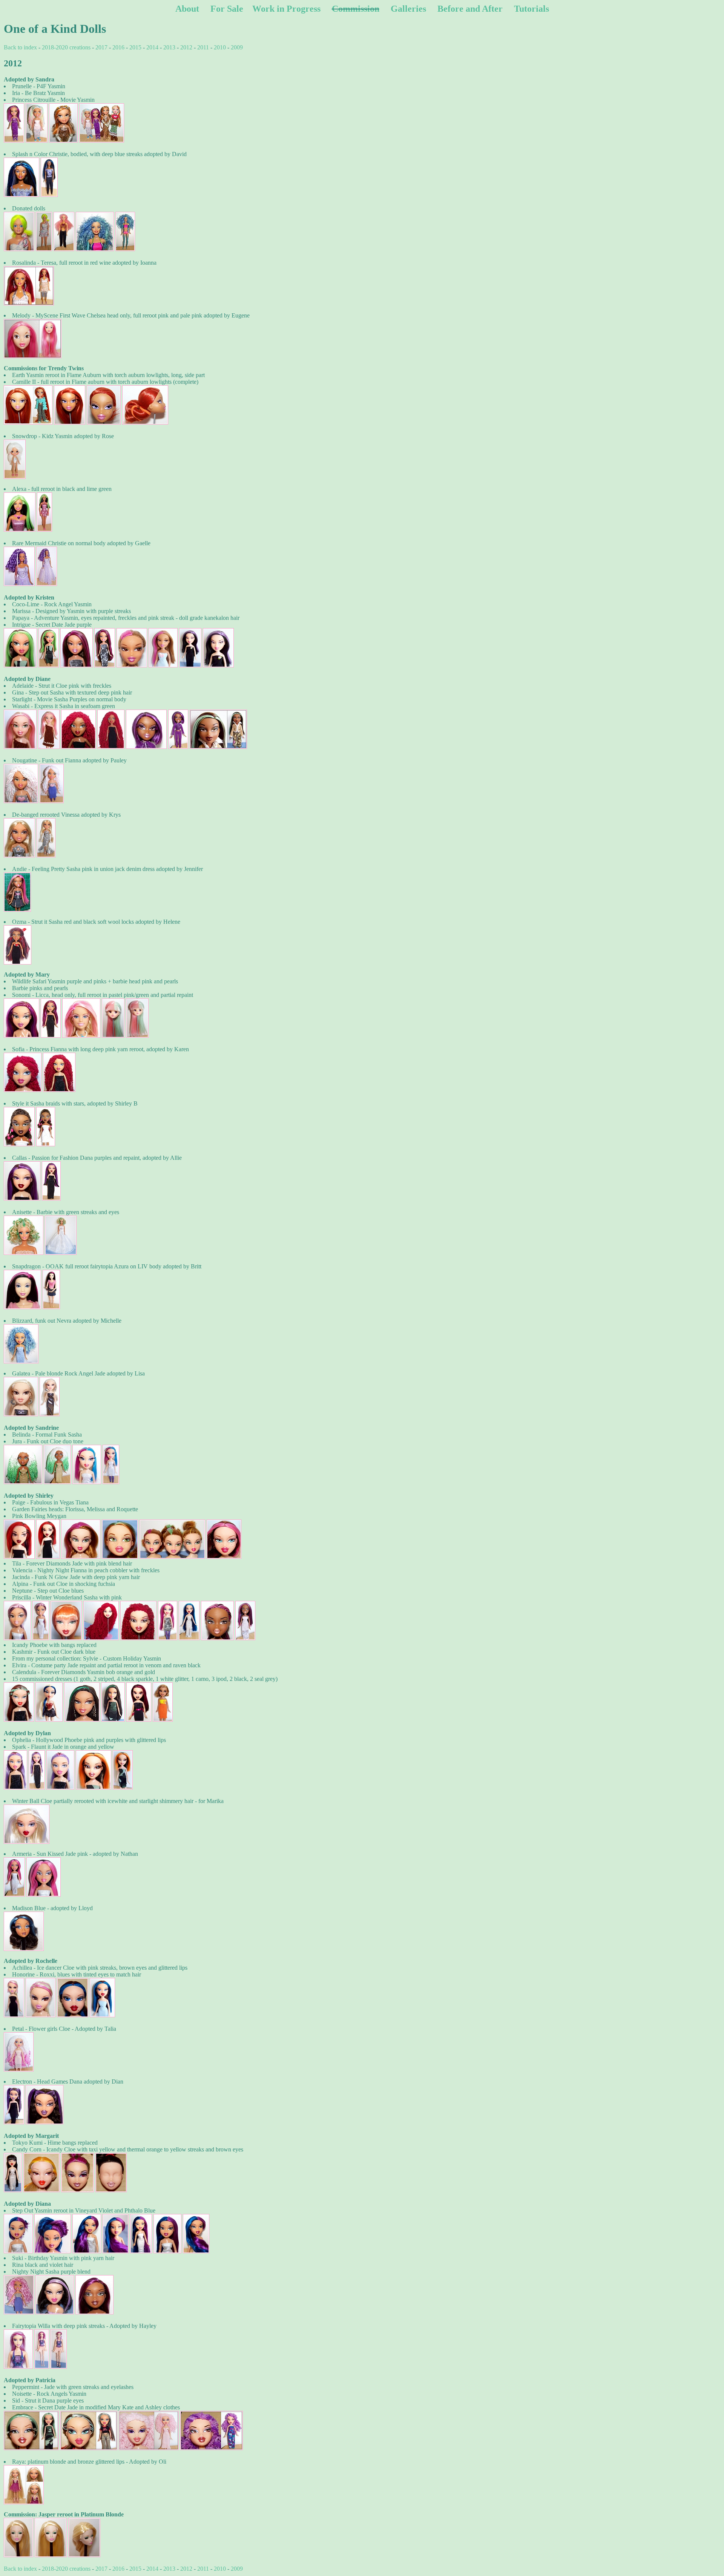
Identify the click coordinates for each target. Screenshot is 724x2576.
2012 (186, 47)
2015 (135, 47)
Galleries (408, 9)
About (187, 9)
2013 (169, 47)
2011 (203, 47)
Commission (356, 9)
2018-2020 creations (66, 47)
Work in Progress (286, 9)
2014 (152, 47)
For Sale (227, 9)
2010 (220, 47)
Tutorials (531, 9)
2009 (237, 47)
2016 (118, 47)
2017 (101, 47)
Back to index (20, 47)
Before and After (470, 9)
